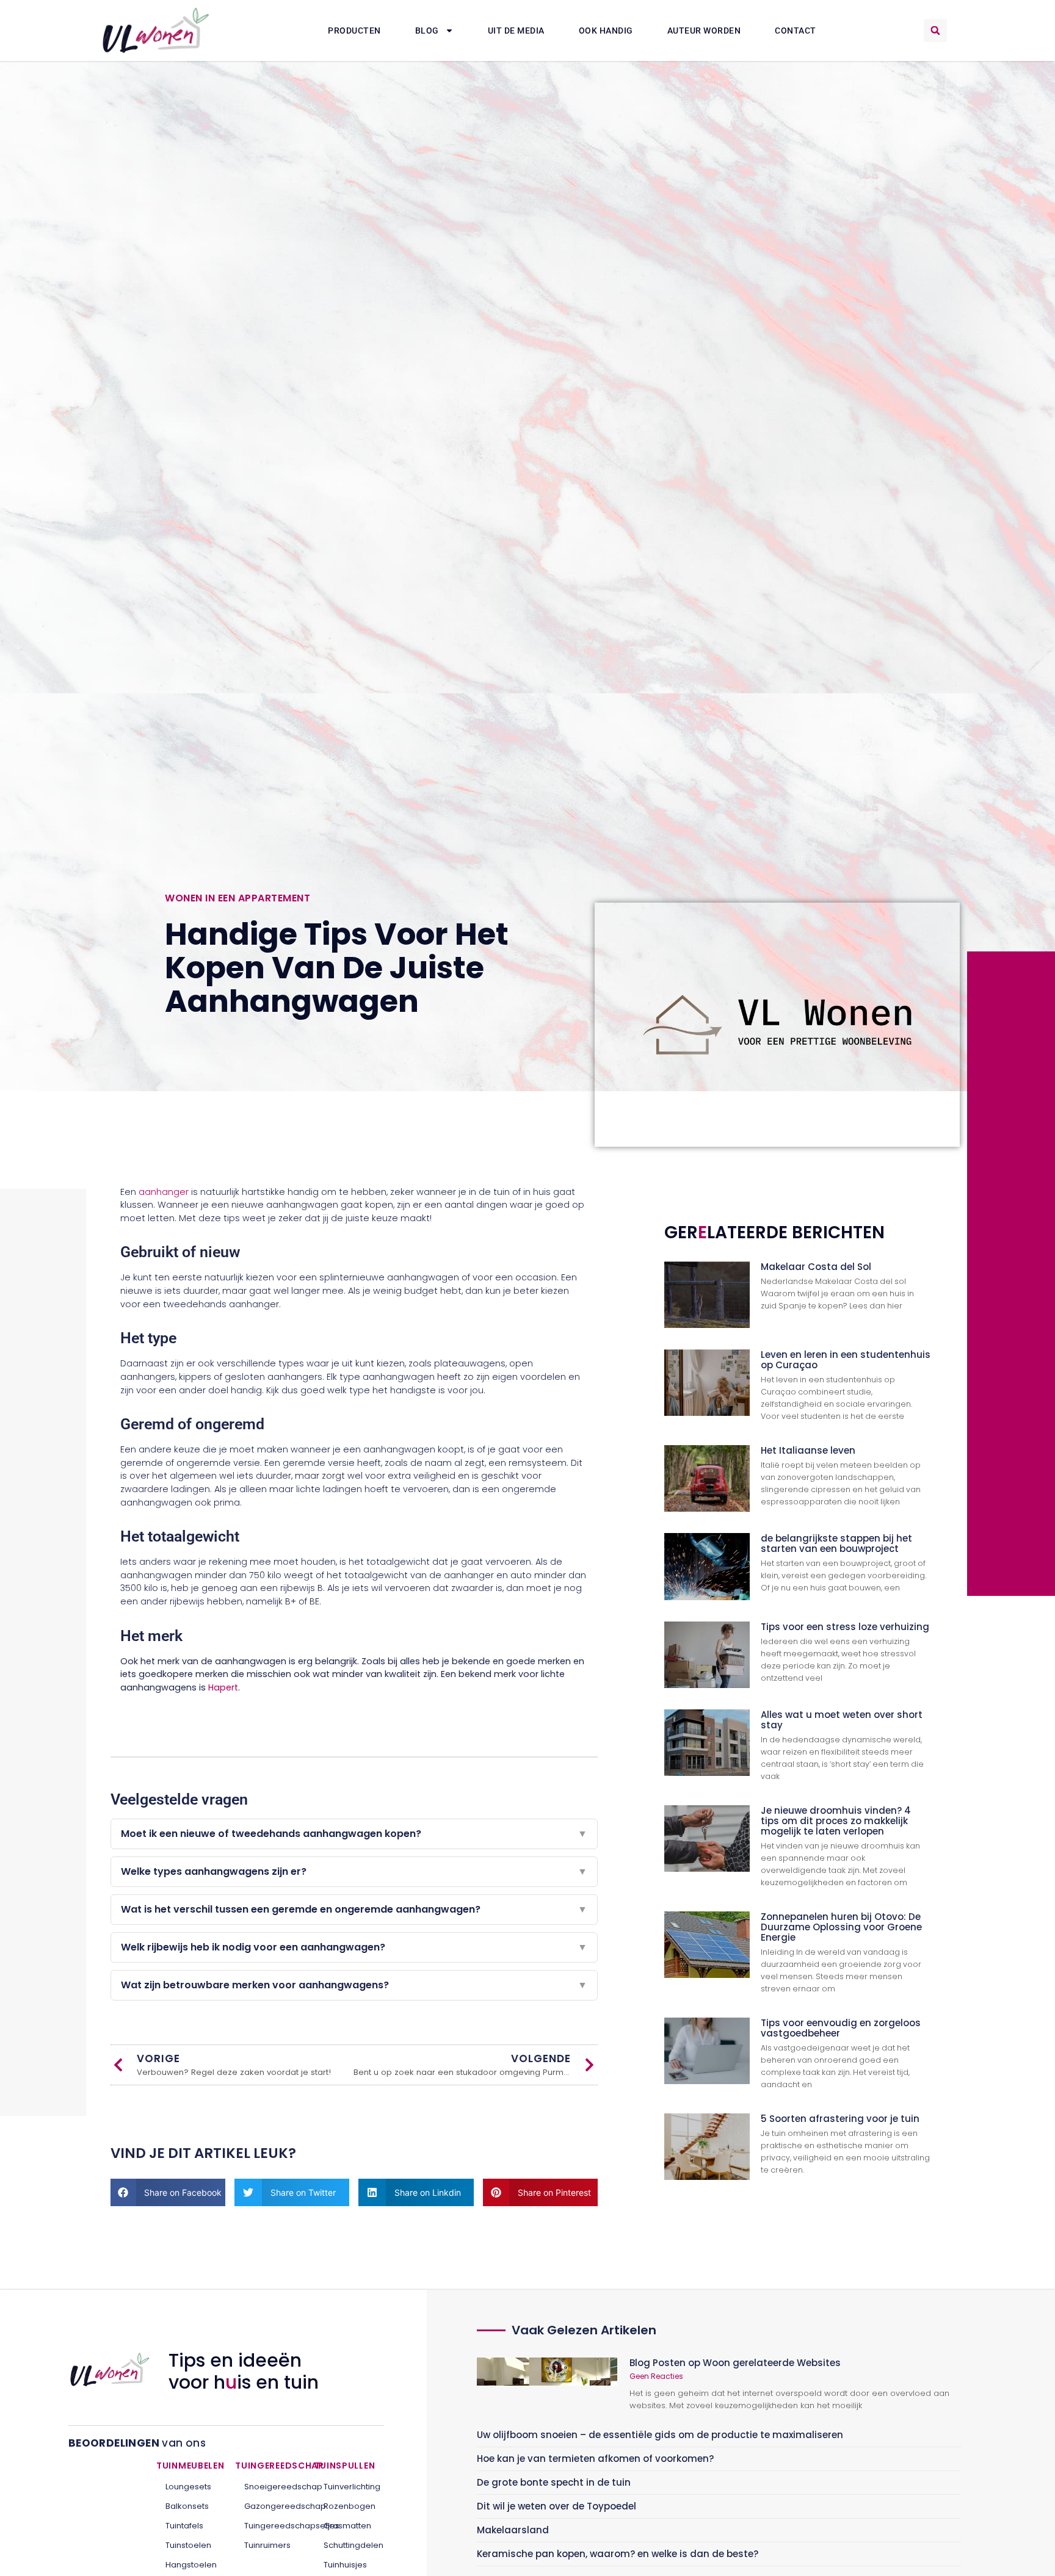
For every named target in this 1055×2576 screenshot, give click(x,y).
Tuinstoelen (188, 2545)
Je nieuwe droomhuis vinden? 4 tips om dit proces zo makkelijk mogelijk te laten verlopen (836, 1821)
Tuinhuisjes (345, 2565)
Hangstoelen (191, 2565)
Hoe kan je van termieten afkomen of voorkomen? (595, 2459)
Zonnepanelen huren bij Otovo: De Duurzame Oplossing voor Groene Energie (841, 1927)
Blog (427, 31)
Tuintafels (184, 2526)
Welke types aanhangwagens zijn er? (354, 1871)
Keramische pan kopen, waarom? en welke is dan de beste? (618, 2554)
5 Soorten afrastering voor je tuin (840, 2119)
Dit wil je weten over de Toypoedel (557, 2506)
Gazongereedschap (270, 2506)
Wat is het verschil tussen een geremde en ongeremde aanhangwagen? (354, 1909)
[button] (935, 31)
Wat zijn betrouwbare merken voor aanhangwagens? (354, 1985)
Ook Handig (606, 31)
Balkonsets (187, 2506)
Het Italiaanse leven (808, 1450)
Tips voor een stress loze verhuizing (845, 1627)
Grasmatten (347, 2526)
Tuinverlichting (349, 2487)
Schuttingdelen (349, 2545)
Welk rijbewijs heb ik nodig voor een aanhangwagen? (354, 1947)
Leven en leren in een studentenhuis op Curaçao (846, 1360)
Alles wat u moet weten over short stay (842, 1720)
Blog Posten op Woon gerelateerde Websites (735, 2363)
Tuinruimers (267, 2545)
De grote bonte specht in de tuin (554, 2482)
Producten (354, 31)
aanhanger (164, 1192)
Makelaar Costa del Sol (816, 1267)
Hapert (223, 1687)
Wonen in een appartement (237, 898)
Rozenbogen (349, 2506)
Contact (796, 31)
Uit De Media (516, 31)
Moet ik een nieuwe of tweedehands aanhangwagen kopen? (354, 1834)
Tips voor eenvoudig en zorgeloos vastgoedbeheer (841, 2028)
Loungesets (188, 2487)
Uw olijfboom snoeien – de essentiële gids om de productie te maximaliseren (660, 2435)
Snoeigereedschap (270, 2487)
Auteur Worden (704, 31)
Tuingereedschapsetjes (270, 2526)
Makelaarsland (513, 2530)
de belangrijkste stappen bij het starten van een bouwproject (836, 1543)
